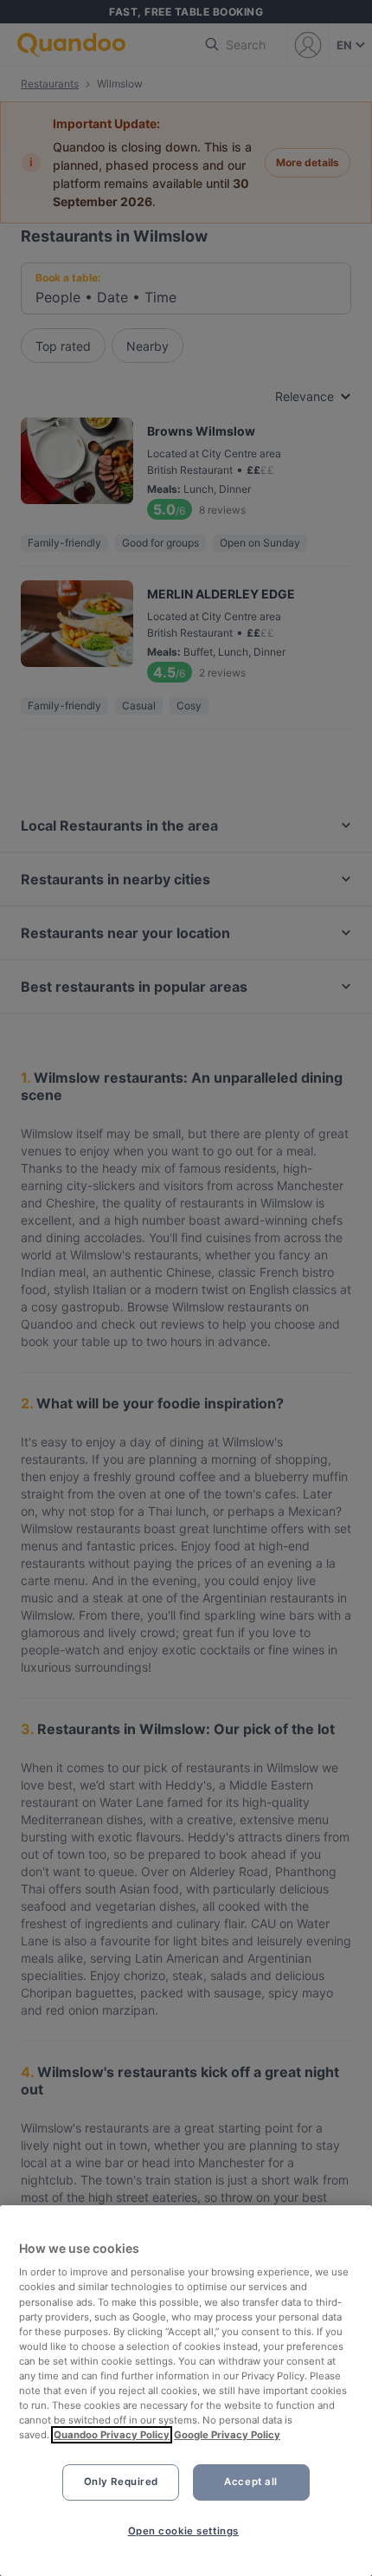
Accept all (251, 2482)
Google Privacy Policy (227, 2435)
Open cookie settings (183, 2531)
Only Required (121, 2482)
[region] (186, 2391)
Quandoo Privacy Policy (112, 2435)
